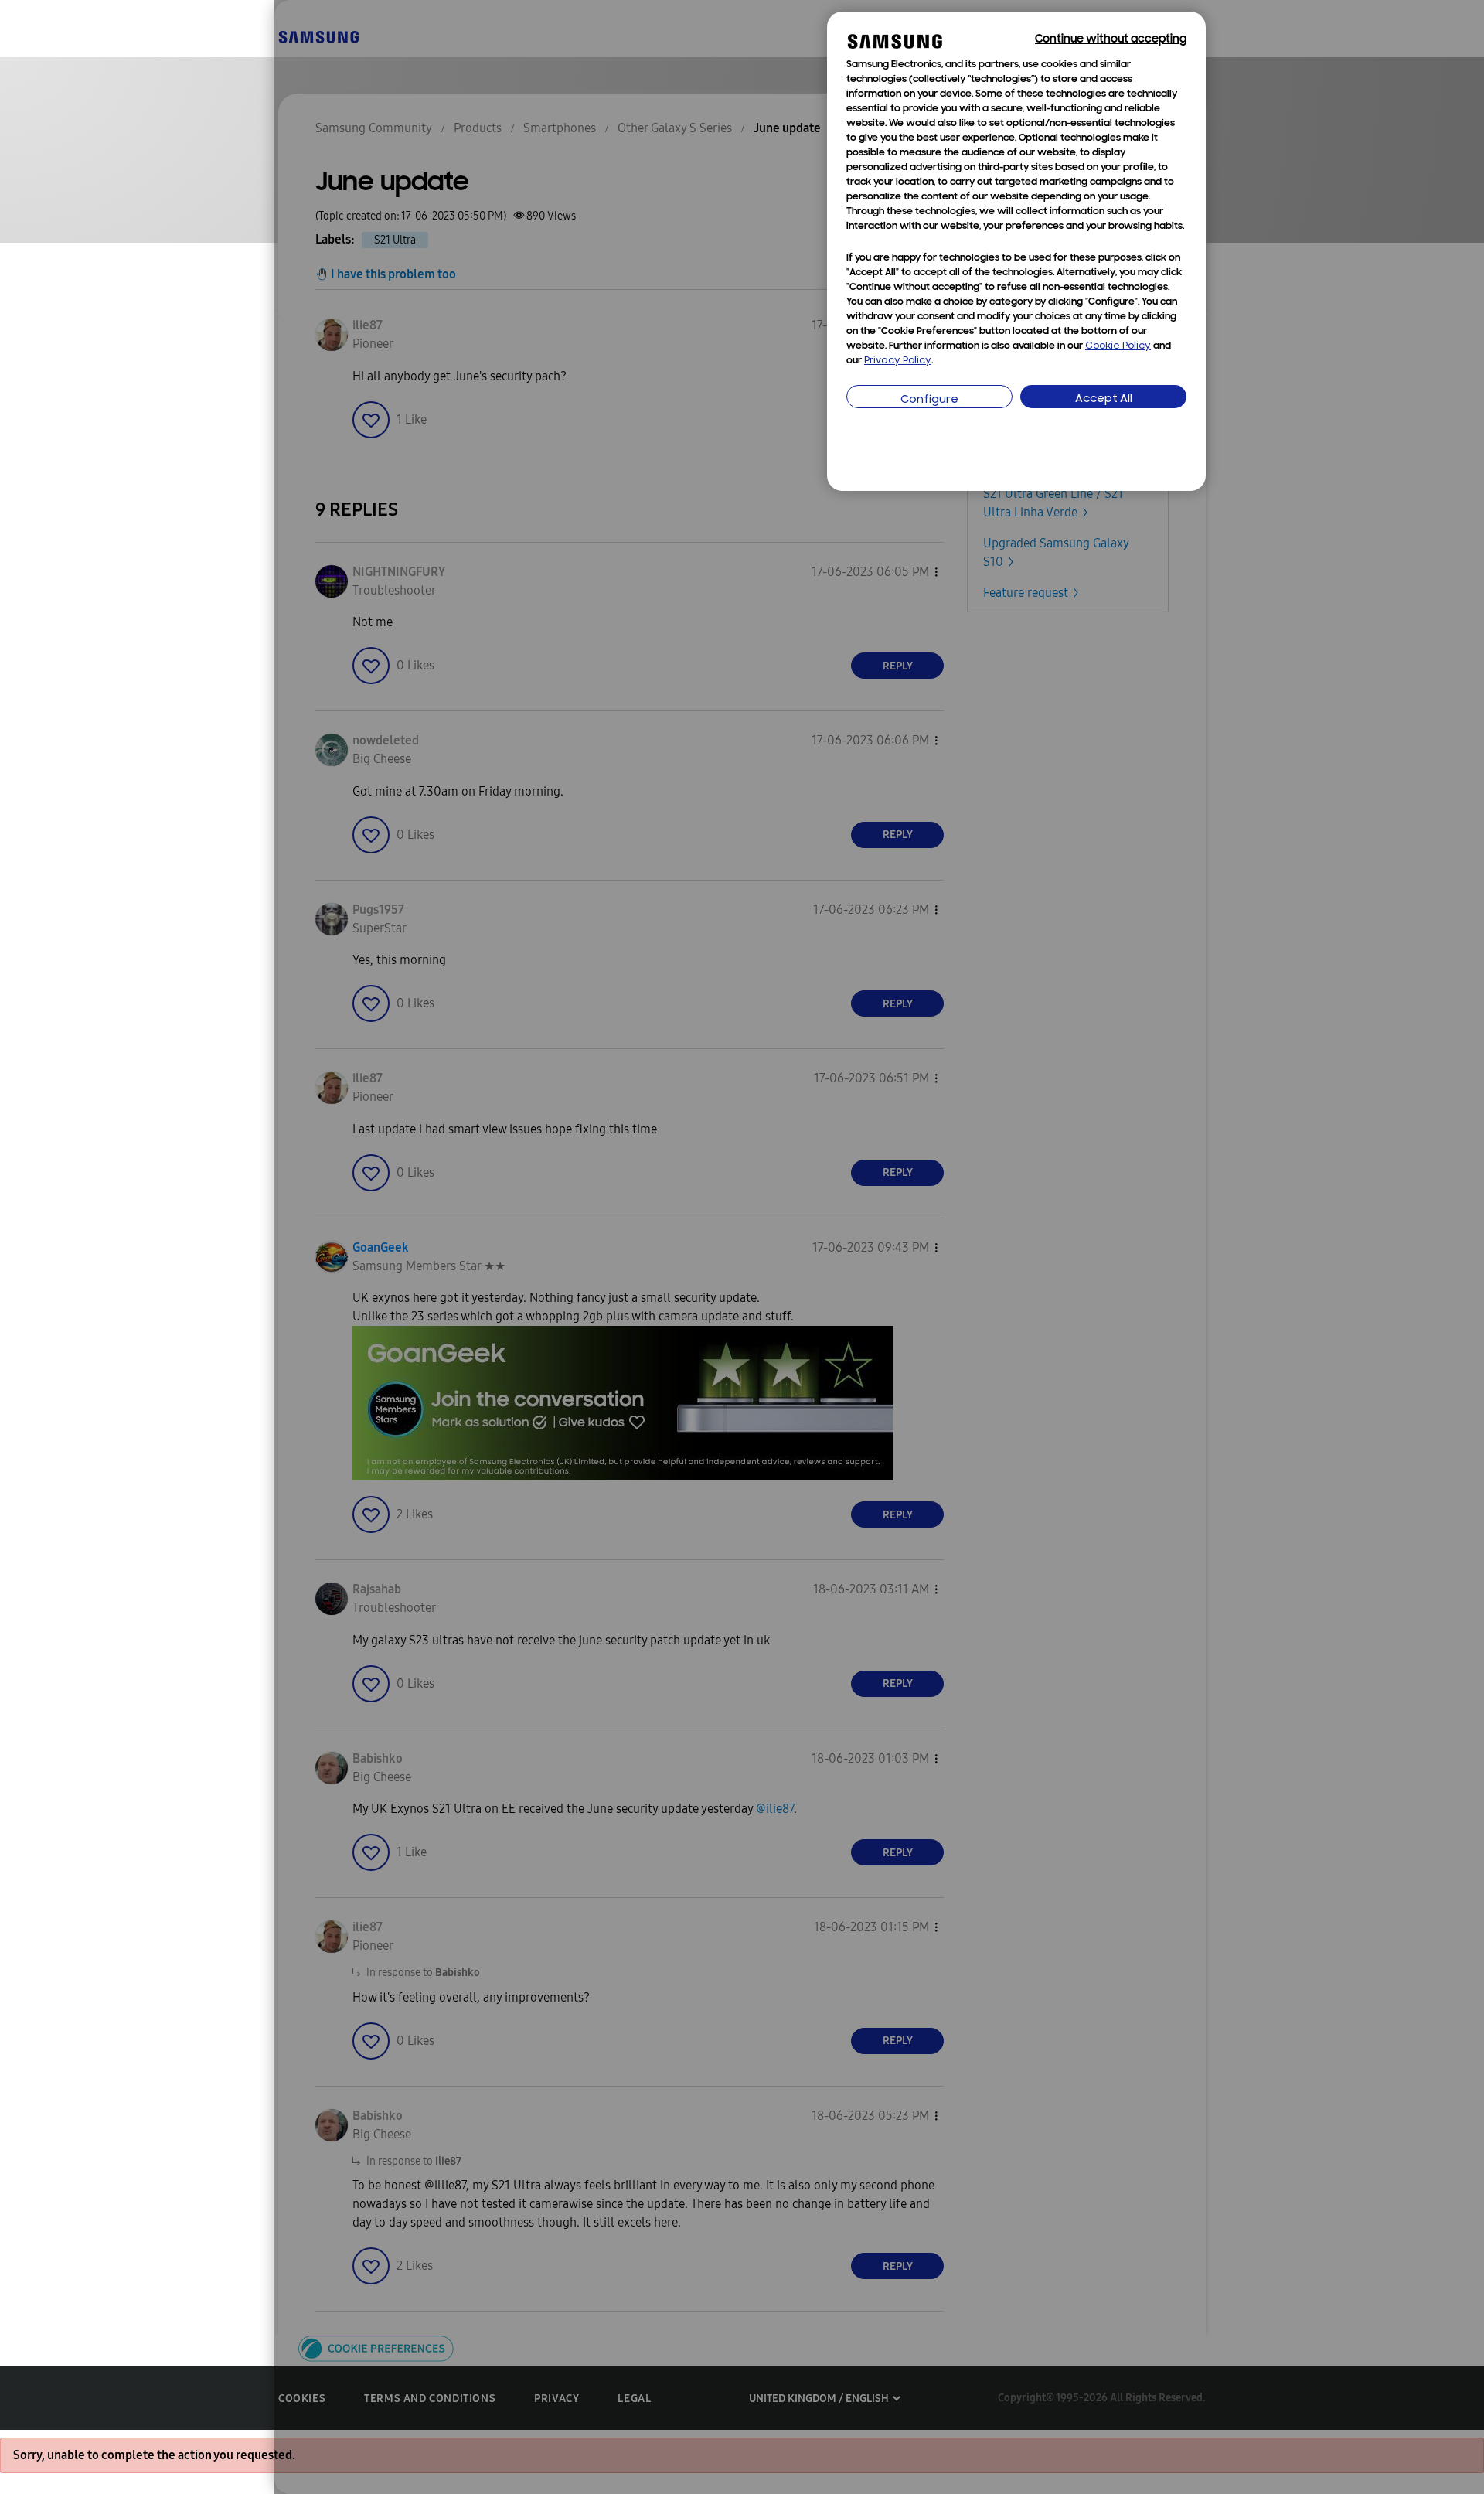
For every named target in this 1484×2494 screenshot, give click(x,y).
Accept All (1104, 399)
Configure (929, 400)
